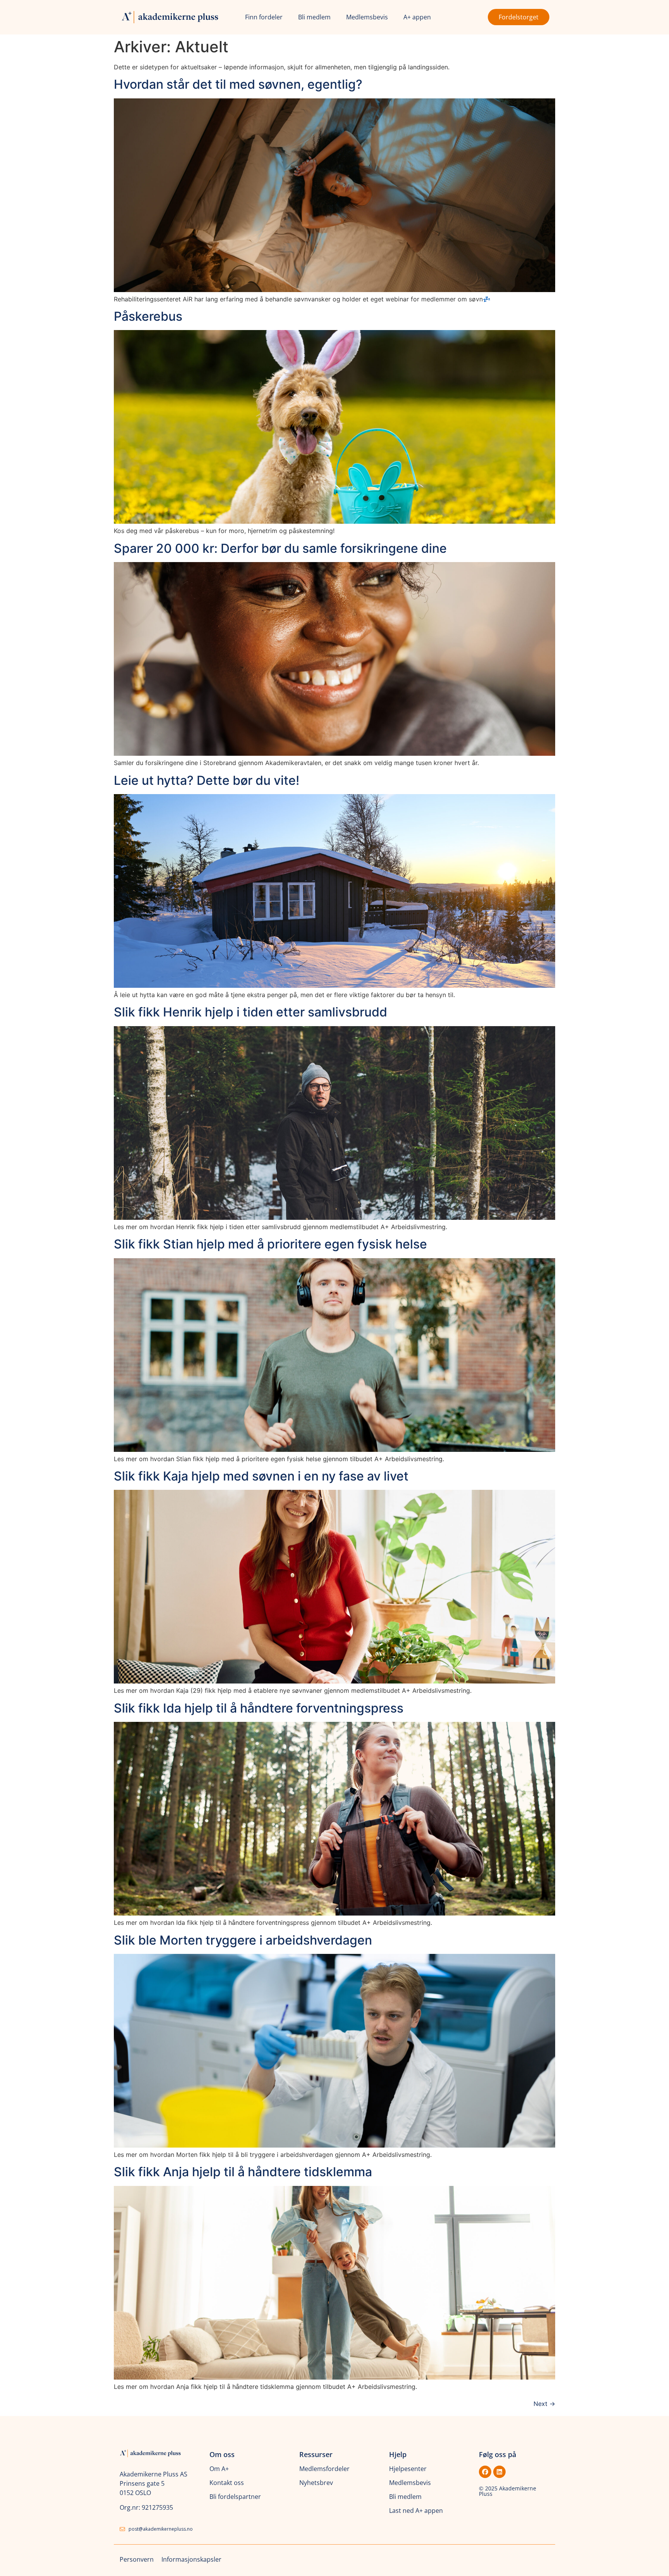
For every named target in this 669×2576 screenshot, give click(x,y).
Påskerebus (148, 316)
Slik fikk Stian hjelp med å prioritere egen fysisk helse (270, 1244)
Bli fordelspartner (235, 2497)
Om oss (222, 2454)
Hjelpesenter (408, 2469)
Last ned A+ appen (416, 2511)
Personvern (137, 2559)
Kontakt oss (227, 2483)
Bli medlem (314, 17)
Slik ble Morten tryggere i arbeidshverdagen (243, 1940)
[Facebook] (485, 2472)
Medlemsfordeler (324, 2469)
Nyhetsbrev (316, 2483)
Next (544, 2404)
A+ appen (417, 17)
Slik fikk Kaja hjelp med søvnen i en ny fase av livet (261, 1476)
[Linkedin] (499, 2472)
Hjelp (398, 2454)
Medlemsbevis (367, 17)
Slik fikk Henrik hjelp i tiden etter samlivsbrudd (250, 1012)
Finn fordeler (264, 17)
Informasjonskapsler (191, 2559)
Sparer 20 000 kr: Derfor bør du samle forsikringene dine (280, 548)
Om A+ (219, 2469)
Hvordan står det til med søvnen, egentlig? (238, 84)
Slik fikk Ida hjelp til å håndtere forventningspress (259, 1708)
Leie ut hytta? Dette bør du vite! (207, 780)
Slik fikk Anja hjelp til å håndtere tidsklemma (243, 2172)
